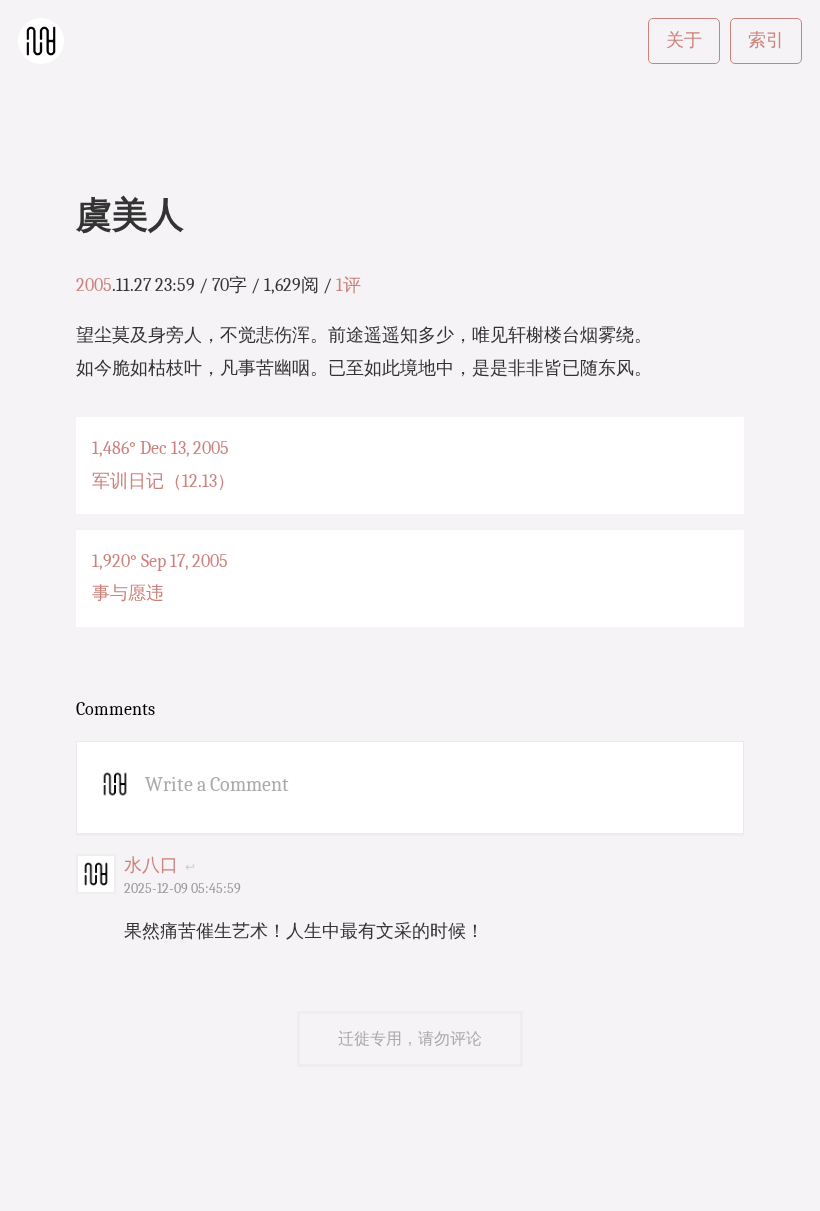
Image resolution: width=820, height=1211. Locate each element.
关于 (684, 40)
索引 (766, 40)
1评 (348, 285)
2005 (94, 285)
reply (207, 867)
